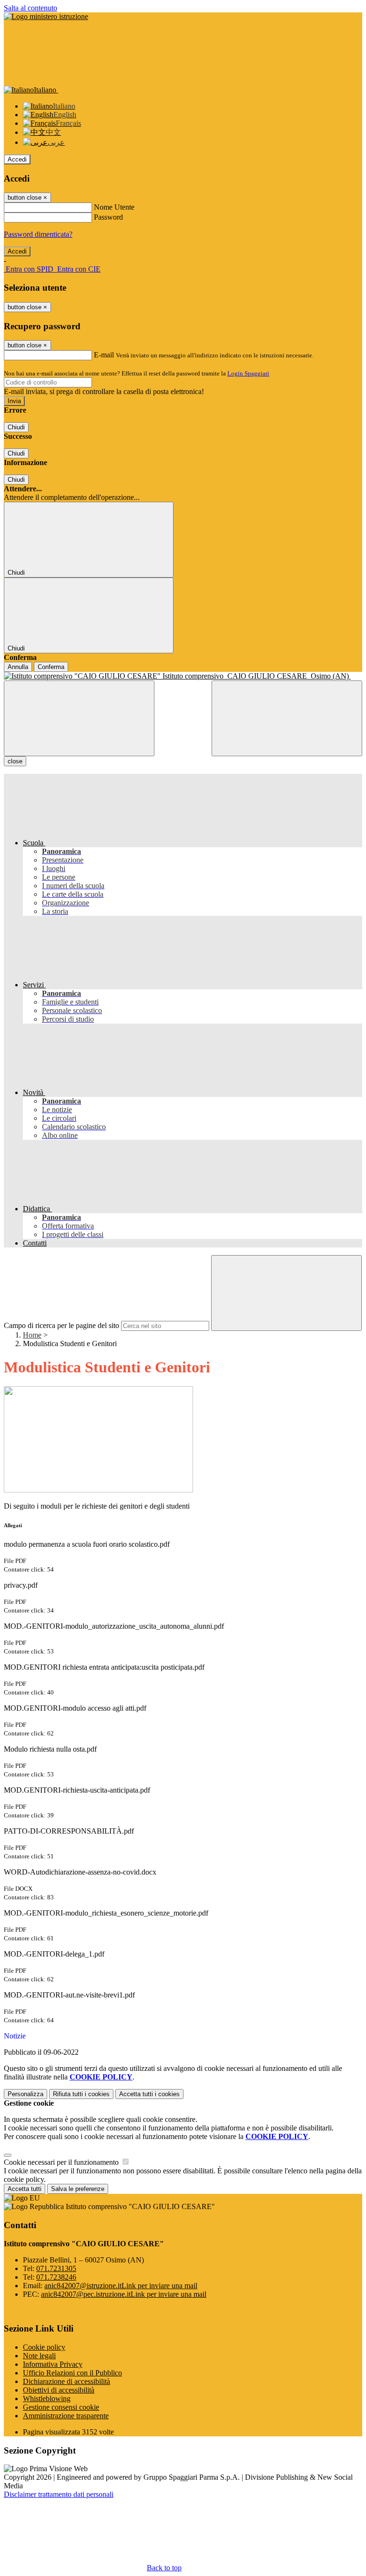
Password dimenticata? (38, 234)
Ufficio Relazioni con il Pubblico (72, 2373)
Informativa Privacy (53, 2364)
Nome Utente (114, 207)
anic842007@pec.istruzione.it (124, 2294)
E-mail (104, 355)
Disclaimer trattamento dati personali (59, 2494)
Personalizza (25, 2094)
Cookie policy (44, 2347)
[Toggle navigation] (79, 718)
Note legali (39, 2356)
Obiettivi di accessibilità (59, 2390)
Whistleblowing (47, 2399)
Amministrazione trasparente (66, 2416)
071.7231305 (56, 2268)
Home (32, 1335)
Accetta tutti (149, 2094)
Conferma (51, 667)
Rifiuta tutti (81, 2094)
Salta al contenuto (30, 8)
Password (108, 217)
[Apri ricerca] (287, 718)
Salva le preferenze (78, 2189)
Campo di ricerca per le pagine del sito (61, 1325)
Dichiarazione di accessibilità (66, 2381)
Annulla (18, 667)
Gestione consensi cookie (61, 2407)
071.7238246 (56, 2277)
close (15, 761)
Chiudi (16, 427)
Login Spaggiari (248, 373)
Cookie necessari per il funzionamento (62, 2162)
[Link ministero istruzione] (46, 16)
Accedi (17, 159)
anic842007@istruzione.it (121, 2286)
